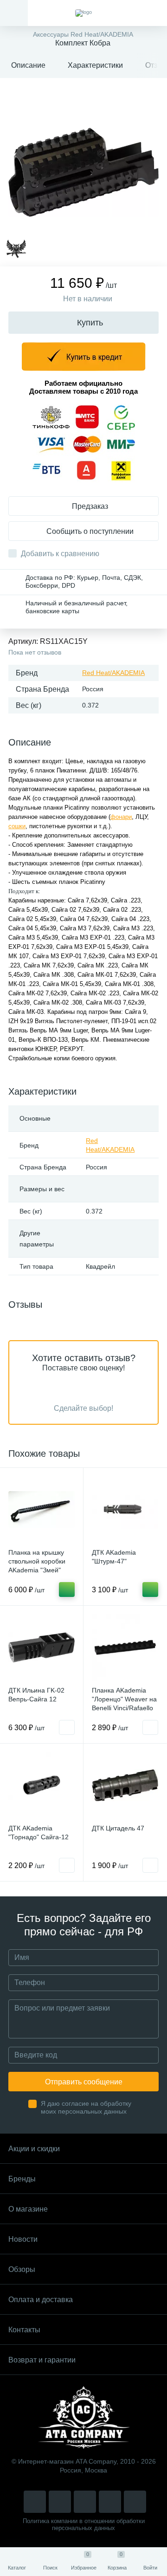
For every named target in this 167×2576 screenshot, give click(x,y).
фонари (121, 817)
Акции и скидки (34, 2149)
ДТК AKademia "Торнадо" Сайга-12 (39, 1833)
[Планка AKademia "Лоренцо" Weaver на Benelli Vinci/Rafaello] (125, 1647)
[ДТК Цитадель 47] (125, 1785)
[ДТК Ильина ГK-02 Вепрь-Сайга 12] (42, 1647)
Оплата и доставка (41, 2300)
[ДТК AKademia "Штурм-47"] (125, 1509)
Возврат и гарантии (42, 2360)
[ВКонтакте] (60, 2502)
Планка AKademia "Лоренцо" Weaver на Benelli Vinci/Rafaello (124, 1699)
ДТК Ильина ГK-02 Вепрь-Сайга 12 (36, 1695)
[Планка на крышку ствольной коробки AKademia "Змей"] (42, 1509)
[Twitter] (85, 2502)
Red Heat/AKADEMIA (113, 673)
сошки (17, 826)
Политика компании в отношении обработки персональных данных (84, 2524)
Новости (23, 2239)
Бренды (22, 2179)
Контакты (24, 2330)
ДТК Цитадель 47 (118, 1828)
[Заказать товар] (67, 1727)
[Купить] (67, 1590)
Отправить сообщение (84, 2082)
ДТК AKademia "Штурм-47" (114, 1557)
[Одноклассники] (135, 2502)
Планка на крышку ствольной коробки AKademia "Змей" (37, 1561)
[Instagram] (35, 2502)
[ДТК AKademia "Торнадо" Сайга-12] (42, 1785)
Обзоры (22, 2269)
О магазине (28, 2209)
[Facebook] (110, 2502)
